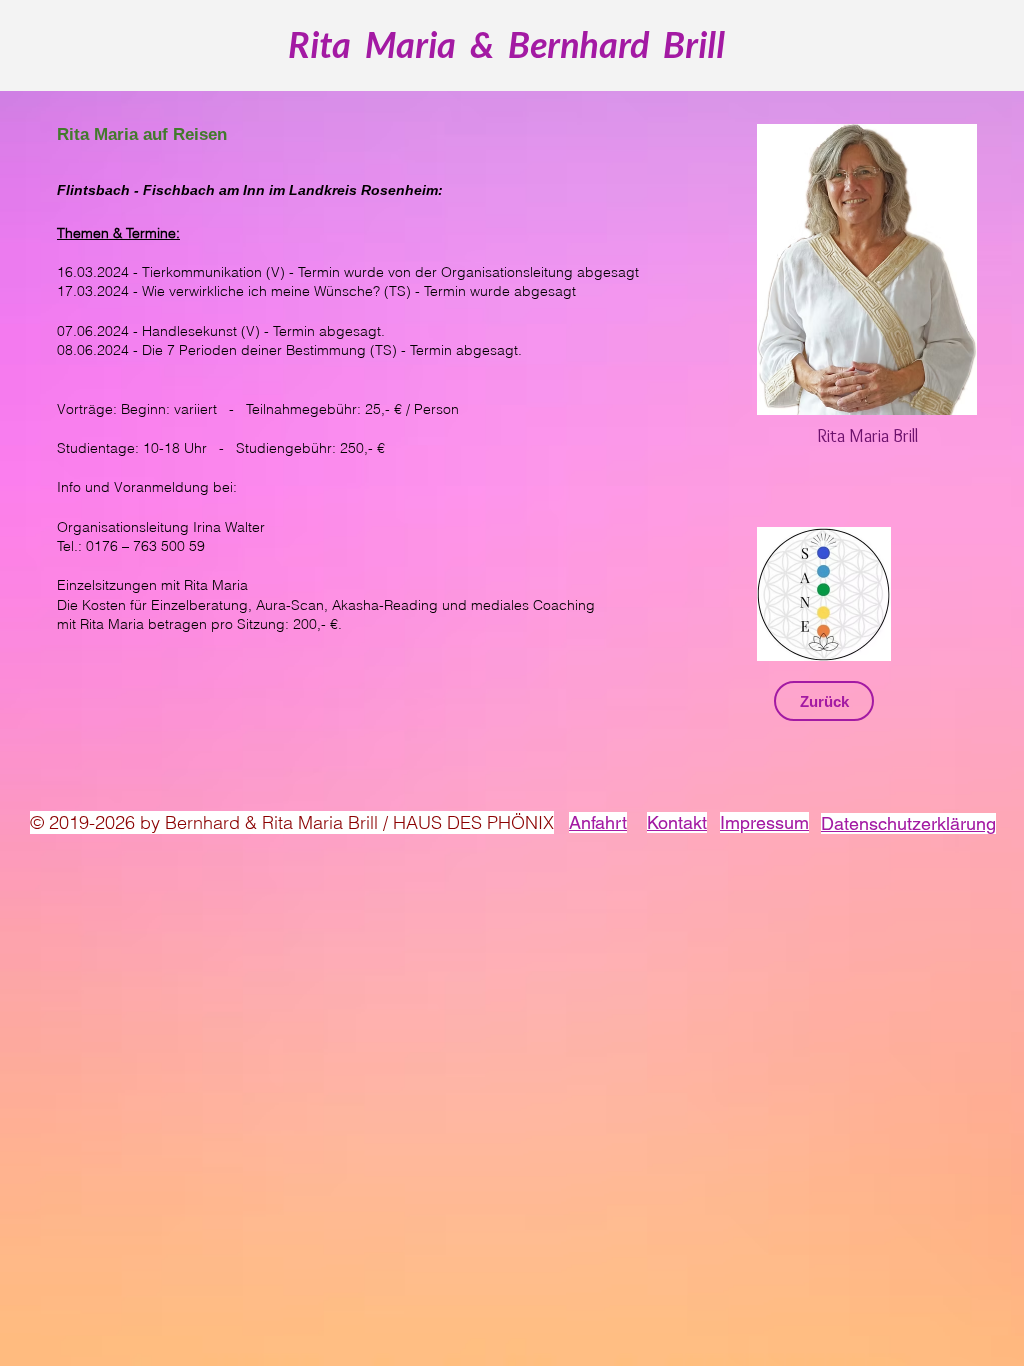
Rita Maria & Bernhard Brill (506, 44)
